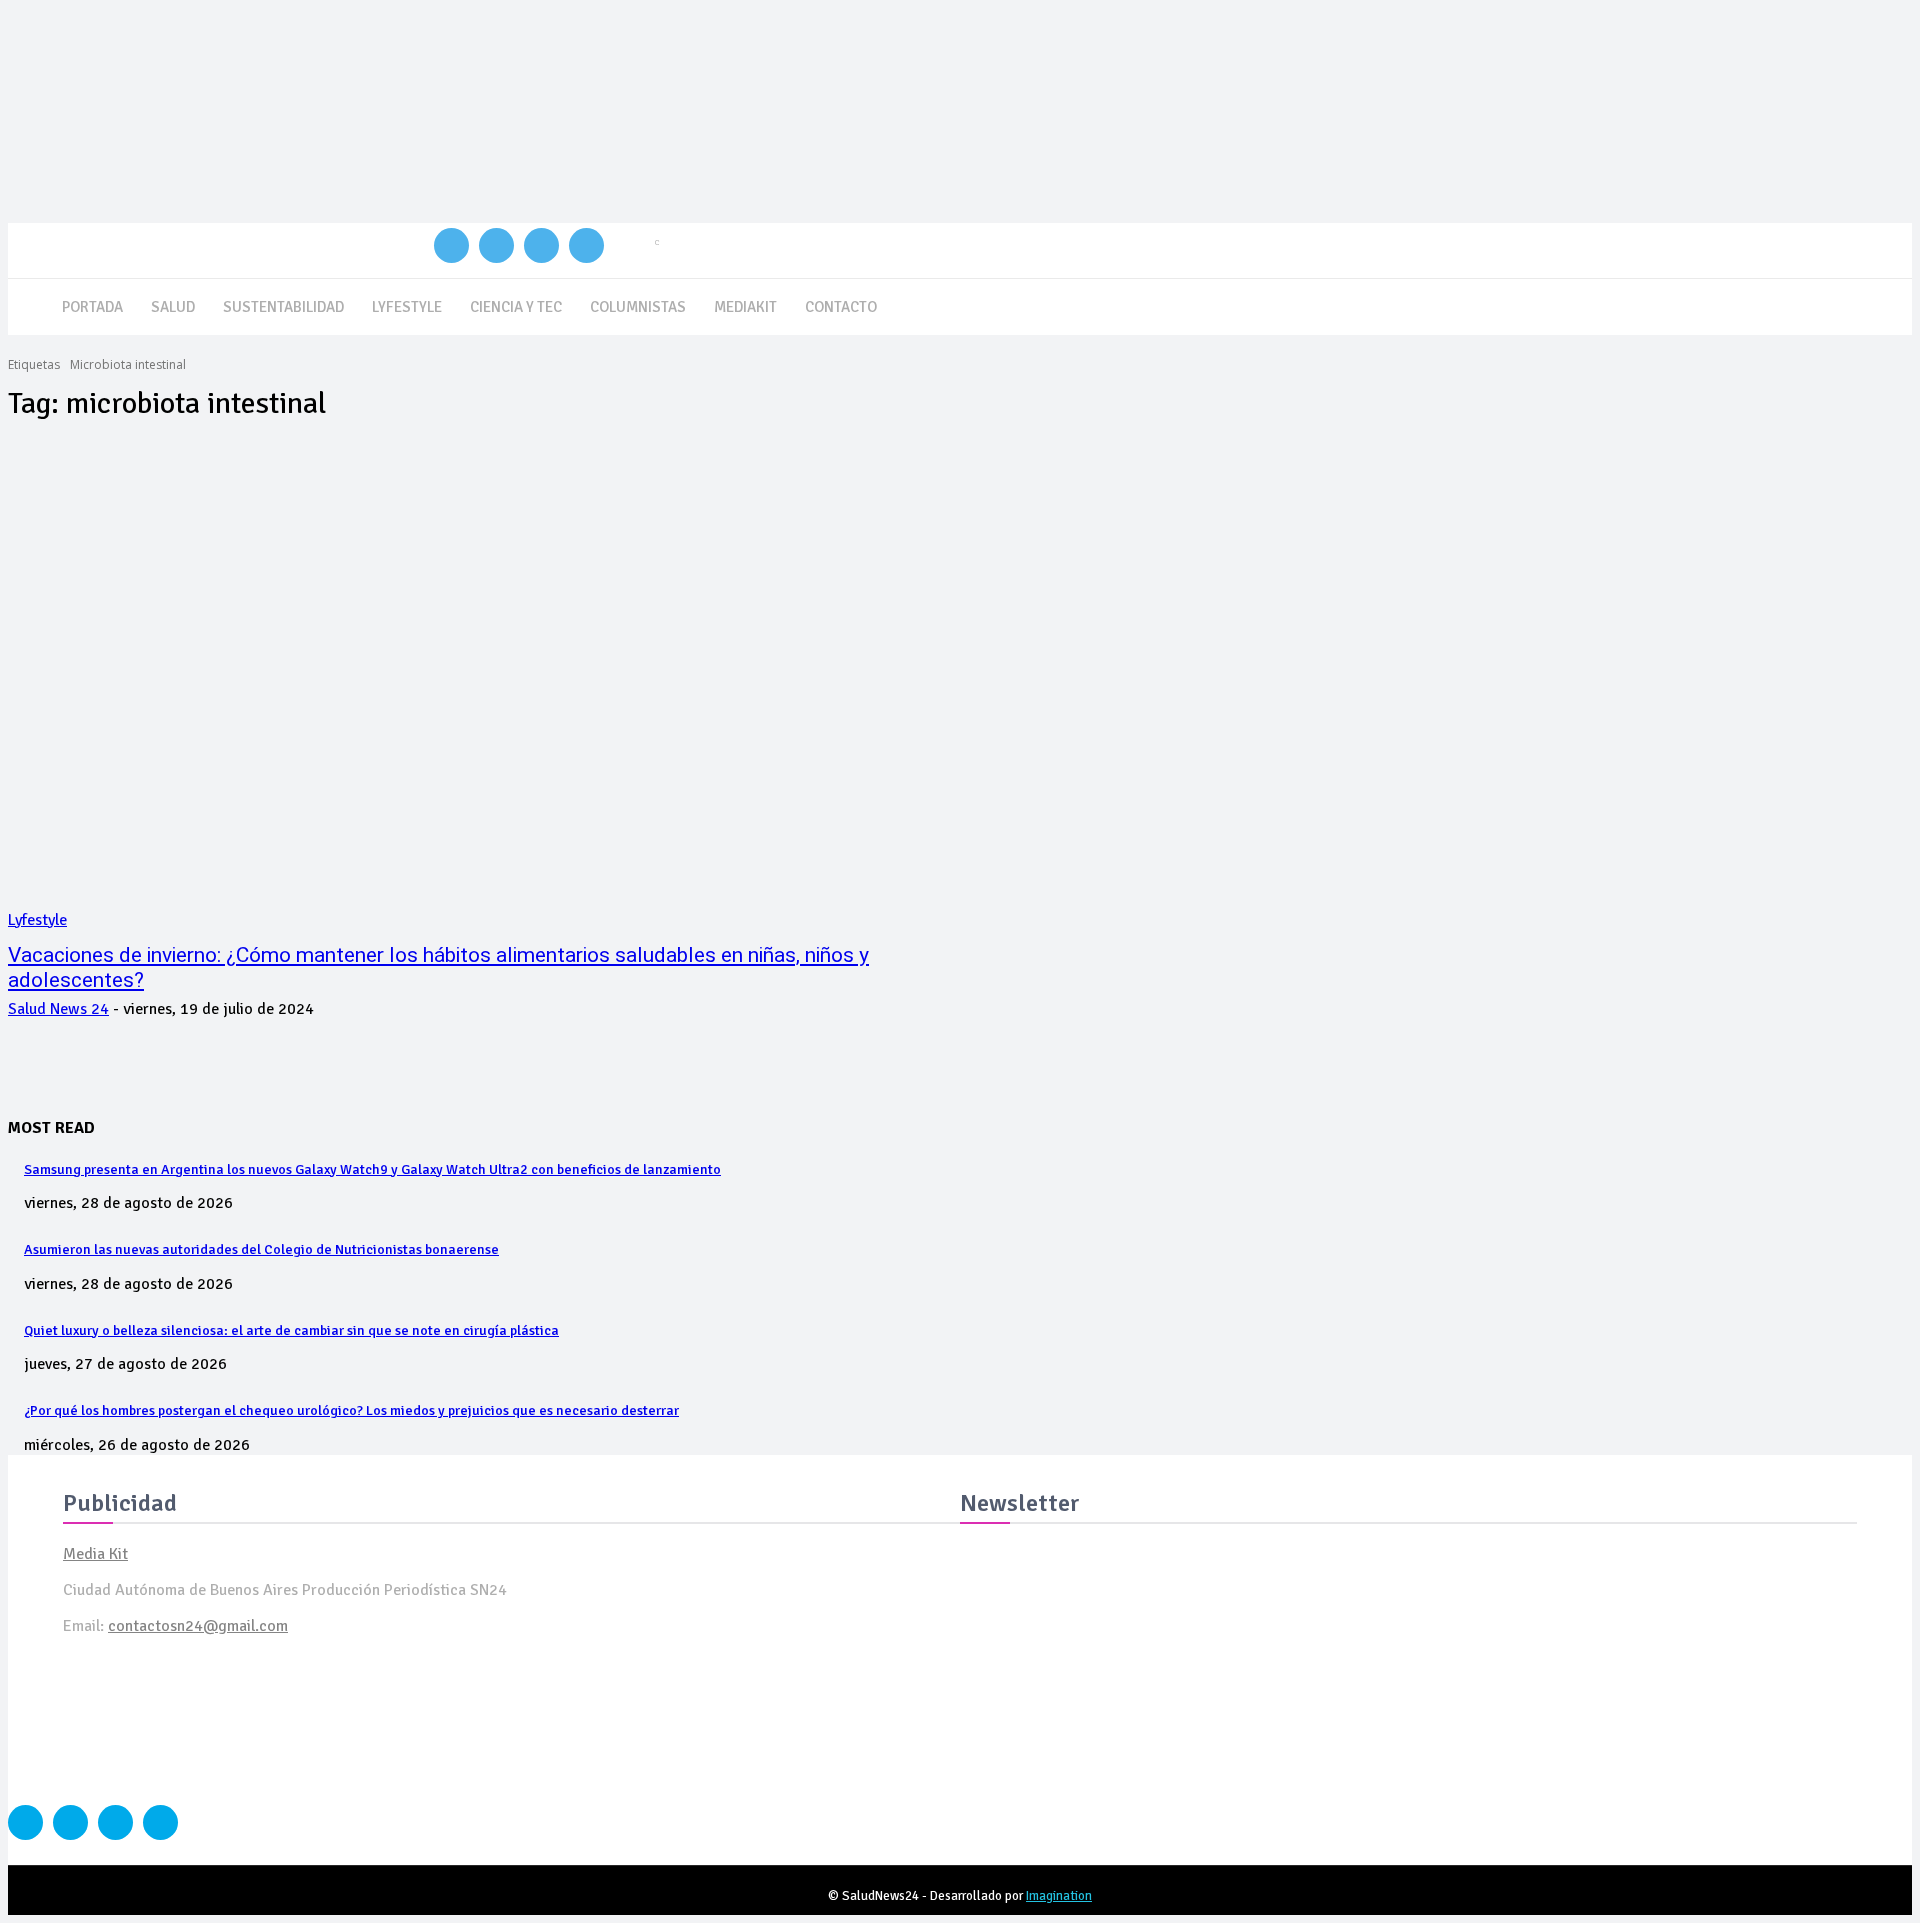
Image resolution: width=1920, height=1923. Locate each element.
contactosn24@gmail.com (198, 1626)
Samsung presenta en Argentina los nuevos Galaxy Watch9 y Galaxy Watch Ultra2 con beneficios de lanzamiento (372, 1169)
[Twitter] (541, 245)
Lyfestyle (37, 920)
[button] (1888, 304)
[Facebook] (451, 245)
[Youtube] (586, 245)
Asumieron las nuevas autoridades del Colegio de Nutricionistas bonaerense (261, 1249)
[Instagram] (496, 245)
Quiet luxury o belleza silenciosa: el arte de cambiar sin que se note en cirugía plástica (291, 1330)
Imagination (1059, 1896)
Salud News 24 (58, 1009)
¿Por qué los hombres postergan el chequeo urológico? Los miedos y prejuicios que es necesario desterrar (351, 1410)
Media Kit (95, 1554)
